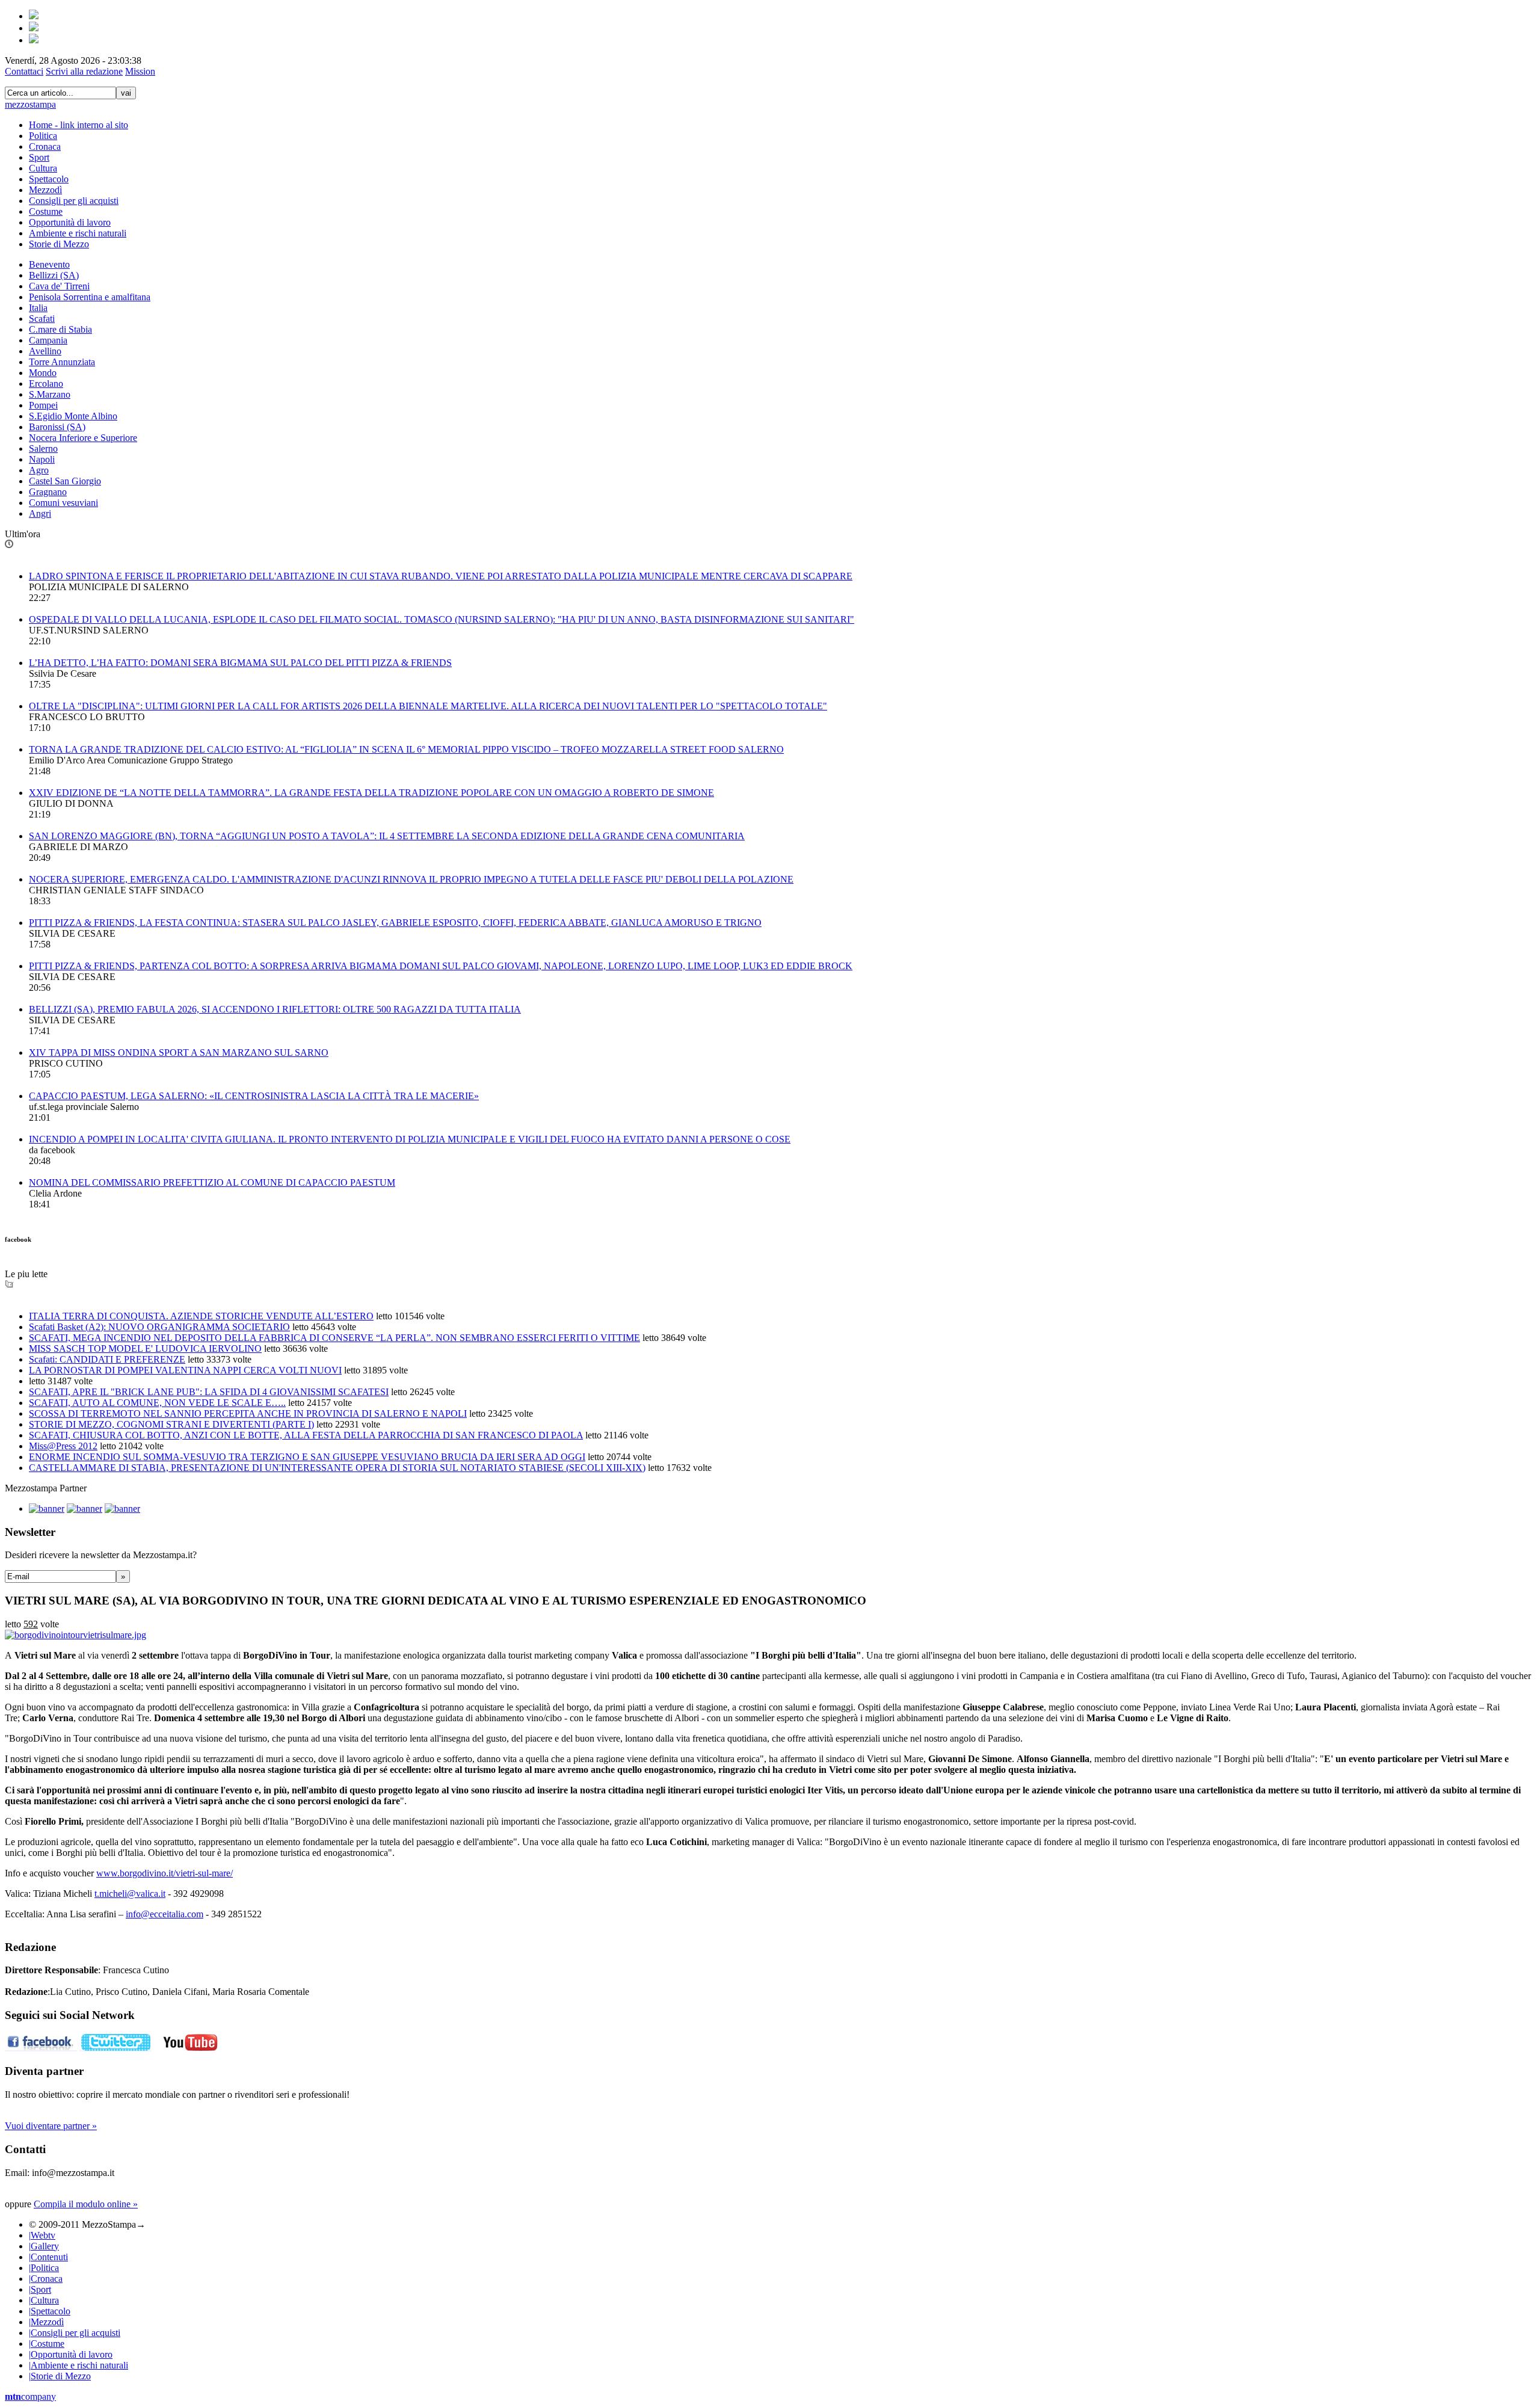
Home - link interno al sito (79, 125)
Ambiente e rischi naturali (78, 233)
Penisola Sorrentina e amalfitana (90, 297)
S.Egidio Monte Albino (73, 416)
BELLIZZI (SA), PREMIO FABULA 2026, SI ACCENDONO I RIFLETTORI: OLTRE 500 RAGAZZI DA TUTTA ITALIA (275, 1009)
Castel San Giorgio (65, 481)
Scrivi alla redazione (84, 71)
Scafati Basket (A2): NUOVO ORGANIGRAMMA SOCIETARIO (159, 1327)
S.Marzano (50, 394)
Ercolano (46, 384)
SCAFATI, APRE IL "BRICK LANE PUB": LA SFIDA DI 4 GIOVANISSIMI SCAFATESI (209, 1392)
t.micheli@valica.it (130, 1894)
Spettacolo (49, 179)
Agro (39, 470)
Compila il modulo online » (86, 2204)
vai (126, 93)
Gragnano (48, 492)
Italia (38, 308)
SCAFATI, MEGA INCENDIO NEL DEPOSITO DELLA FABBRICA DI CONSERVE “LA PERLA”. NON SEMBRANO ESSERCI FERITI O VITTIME (334, 1338)
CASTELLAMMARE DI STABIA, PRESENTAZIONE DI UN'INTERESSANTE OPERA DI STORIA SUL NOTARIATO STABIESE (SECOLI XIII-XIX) (337, 1468)
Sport (39, 157)
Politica (43, 136)
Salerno (43, 448)
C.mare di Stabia (60, 329)
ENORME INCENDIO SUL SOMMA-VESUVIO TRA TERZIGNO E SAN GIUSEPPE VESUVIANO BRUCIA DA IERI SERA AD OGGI (307, 1457)
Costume (46, 211)
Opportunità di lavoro (70, 222)
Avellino (45, 351)
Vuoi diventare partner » (51, 2126)
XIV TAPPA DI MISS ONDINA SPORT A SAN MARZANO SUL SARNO (179, 1052)
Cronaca (45, 146)
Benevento (49, 264)
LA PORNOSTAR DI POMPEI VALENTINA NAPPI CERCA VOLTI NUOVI (185, 1370)
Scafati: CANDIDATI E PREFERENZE (107, 1359)
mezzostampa (30, 104)
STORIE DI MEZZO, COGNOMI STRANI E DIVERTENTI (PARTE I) (171, 1424)
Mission (140, 71)
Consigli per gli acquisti (74, 201)
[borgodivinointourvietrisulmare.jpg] (75, 1635)
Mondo (43, 373)
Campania (48, 340)
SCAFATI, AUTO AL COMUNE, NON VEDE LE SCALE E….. (157, 1403)
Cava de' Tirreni (59, 286)
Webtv (42, 2235)
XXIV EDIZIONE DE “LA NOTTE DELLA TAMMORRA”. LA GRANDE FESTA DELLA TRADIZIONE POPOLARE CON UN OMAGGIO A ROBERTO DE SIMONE (371, 793)
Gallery (44, 2246)
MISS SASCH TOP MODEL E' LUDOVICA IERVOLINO (145, 1348)
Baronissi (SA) (57, 427)
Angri (40, 513)
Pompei (43, 405)
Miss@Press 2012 (63, 1446)
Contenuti (48, 2257)
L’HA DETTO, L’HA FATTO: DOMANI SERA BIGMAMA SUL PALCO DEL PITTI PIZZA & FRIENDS (240, 663)
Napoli (42, 459)
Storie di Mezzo (59, 244)
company (30, 2396)
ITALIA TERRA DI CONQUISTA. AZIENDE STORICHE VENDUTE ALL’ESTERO (201, 1316)
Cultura (43, 168)
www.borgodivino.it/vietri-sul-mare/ (165, 1873)
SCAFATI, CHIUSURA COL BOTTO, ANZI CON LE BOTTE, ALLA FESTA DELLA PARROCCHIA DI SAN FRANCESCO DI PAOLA (306, 1435)
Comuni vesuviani (63, 503)
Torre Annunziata (62, 362)
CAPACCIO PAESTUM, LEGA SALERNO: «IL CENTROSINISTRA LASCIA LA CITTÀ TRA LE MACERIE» (254, 1096)
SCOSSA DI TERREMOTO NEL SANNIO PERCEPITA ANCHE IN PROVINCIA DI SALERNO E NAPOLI (248, 1413)
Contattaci (24, 71)
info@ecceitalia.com (165, 1914)
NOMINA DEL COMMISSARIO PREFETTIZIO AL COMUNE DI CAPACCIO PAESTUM (212, 1182)
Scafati (42, 319)
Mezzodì (45, 190)
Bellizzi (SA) (54, 275)
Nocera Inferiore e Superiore (83, 438)
